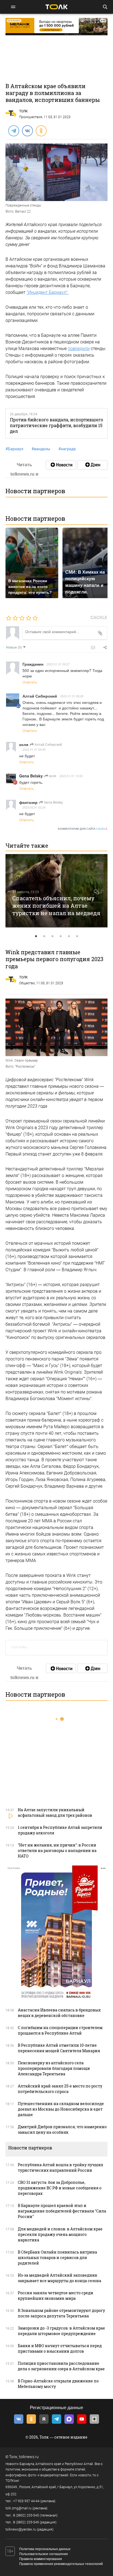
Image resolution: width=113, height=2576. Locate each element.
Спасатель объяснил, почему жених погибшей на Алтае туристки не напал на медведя (56, 905)
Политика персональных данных (45, 2549)
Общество (27, 983)
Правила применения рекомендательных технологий (61, 2564)
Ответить (30, 682)
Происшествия (31, 117)
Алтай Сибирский (48, 744)
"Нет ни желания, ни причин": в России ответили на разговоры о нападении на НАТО (57, 1850)
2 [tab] (44, 936)
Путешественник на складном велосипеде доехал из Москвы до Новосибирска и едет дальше (61, 2109)
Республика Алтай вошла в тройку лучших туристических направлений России (60, 2167)
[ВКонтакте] (27, 131)
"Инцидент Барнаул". (48, 292)
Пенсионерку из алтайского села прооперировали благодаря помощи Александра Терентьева (54, 2068)
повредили (79, 349)
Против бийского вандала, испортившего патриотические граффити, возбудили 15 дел (56, 425)
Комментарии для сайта (83, 829)
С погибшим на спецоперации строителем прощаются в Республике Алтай (60, 2030)
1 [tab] (36, 936)
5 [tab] (69, 936)
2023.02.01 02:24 (34, 807)
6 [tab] (77, 936)
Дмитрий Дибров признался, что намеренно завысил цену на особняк (62, 2129)
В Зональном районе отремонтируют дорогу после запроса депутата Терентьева (61, 2313)
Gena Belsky (53, 802)
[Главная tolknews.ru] (56, 7)
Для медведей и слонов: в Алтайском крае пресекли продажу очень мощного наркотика (60, 2234)
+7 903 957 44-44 (26, 2501)
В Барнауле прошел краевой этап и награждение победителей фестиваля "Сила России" (62, 2211)
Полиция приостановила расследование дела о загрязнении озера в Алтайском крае (61, 2366)
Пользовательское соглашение (44, 2554)
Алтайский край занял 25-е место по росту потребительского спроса (60, 2089)
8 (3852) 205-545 (26, 2515)
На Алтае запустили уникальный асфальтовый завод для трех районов (55, 1812)
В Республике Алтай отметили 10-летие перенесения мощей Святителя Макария (59, 2048)
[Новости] (61, 465)
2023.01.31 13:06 (71, 776)
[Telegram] (13, 131)
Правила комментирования (41, 2559)
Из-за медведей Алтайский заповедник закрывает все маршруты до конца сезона (60, 2278)
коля (52, 776)
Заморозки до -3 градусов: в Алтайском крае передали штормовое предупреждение (61, 2331)
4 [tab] (61, 936)
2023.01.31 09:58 (34, 749)
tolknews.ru (29, 2457)
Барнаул (14, 449)
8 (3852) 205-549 (26, 2522)
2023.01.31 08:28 (72, 696)
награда (67, 449)
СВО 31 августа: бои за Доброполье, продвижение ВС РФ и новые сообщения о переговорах (60, 2188)
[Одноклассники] (41, 131)
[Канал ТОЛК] (92, 465)
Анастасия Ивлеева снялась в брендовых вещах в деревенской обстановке (59, 2013)
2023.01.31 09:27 (58, 664)
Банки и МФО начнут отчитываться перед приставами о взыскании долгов (60, 2348)
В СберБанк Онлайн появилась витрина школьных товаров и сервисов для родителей (57, 2258)
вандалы (41, 449)
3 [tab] (52, 936)
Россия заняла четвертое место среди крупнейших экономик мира (56, 2296)
